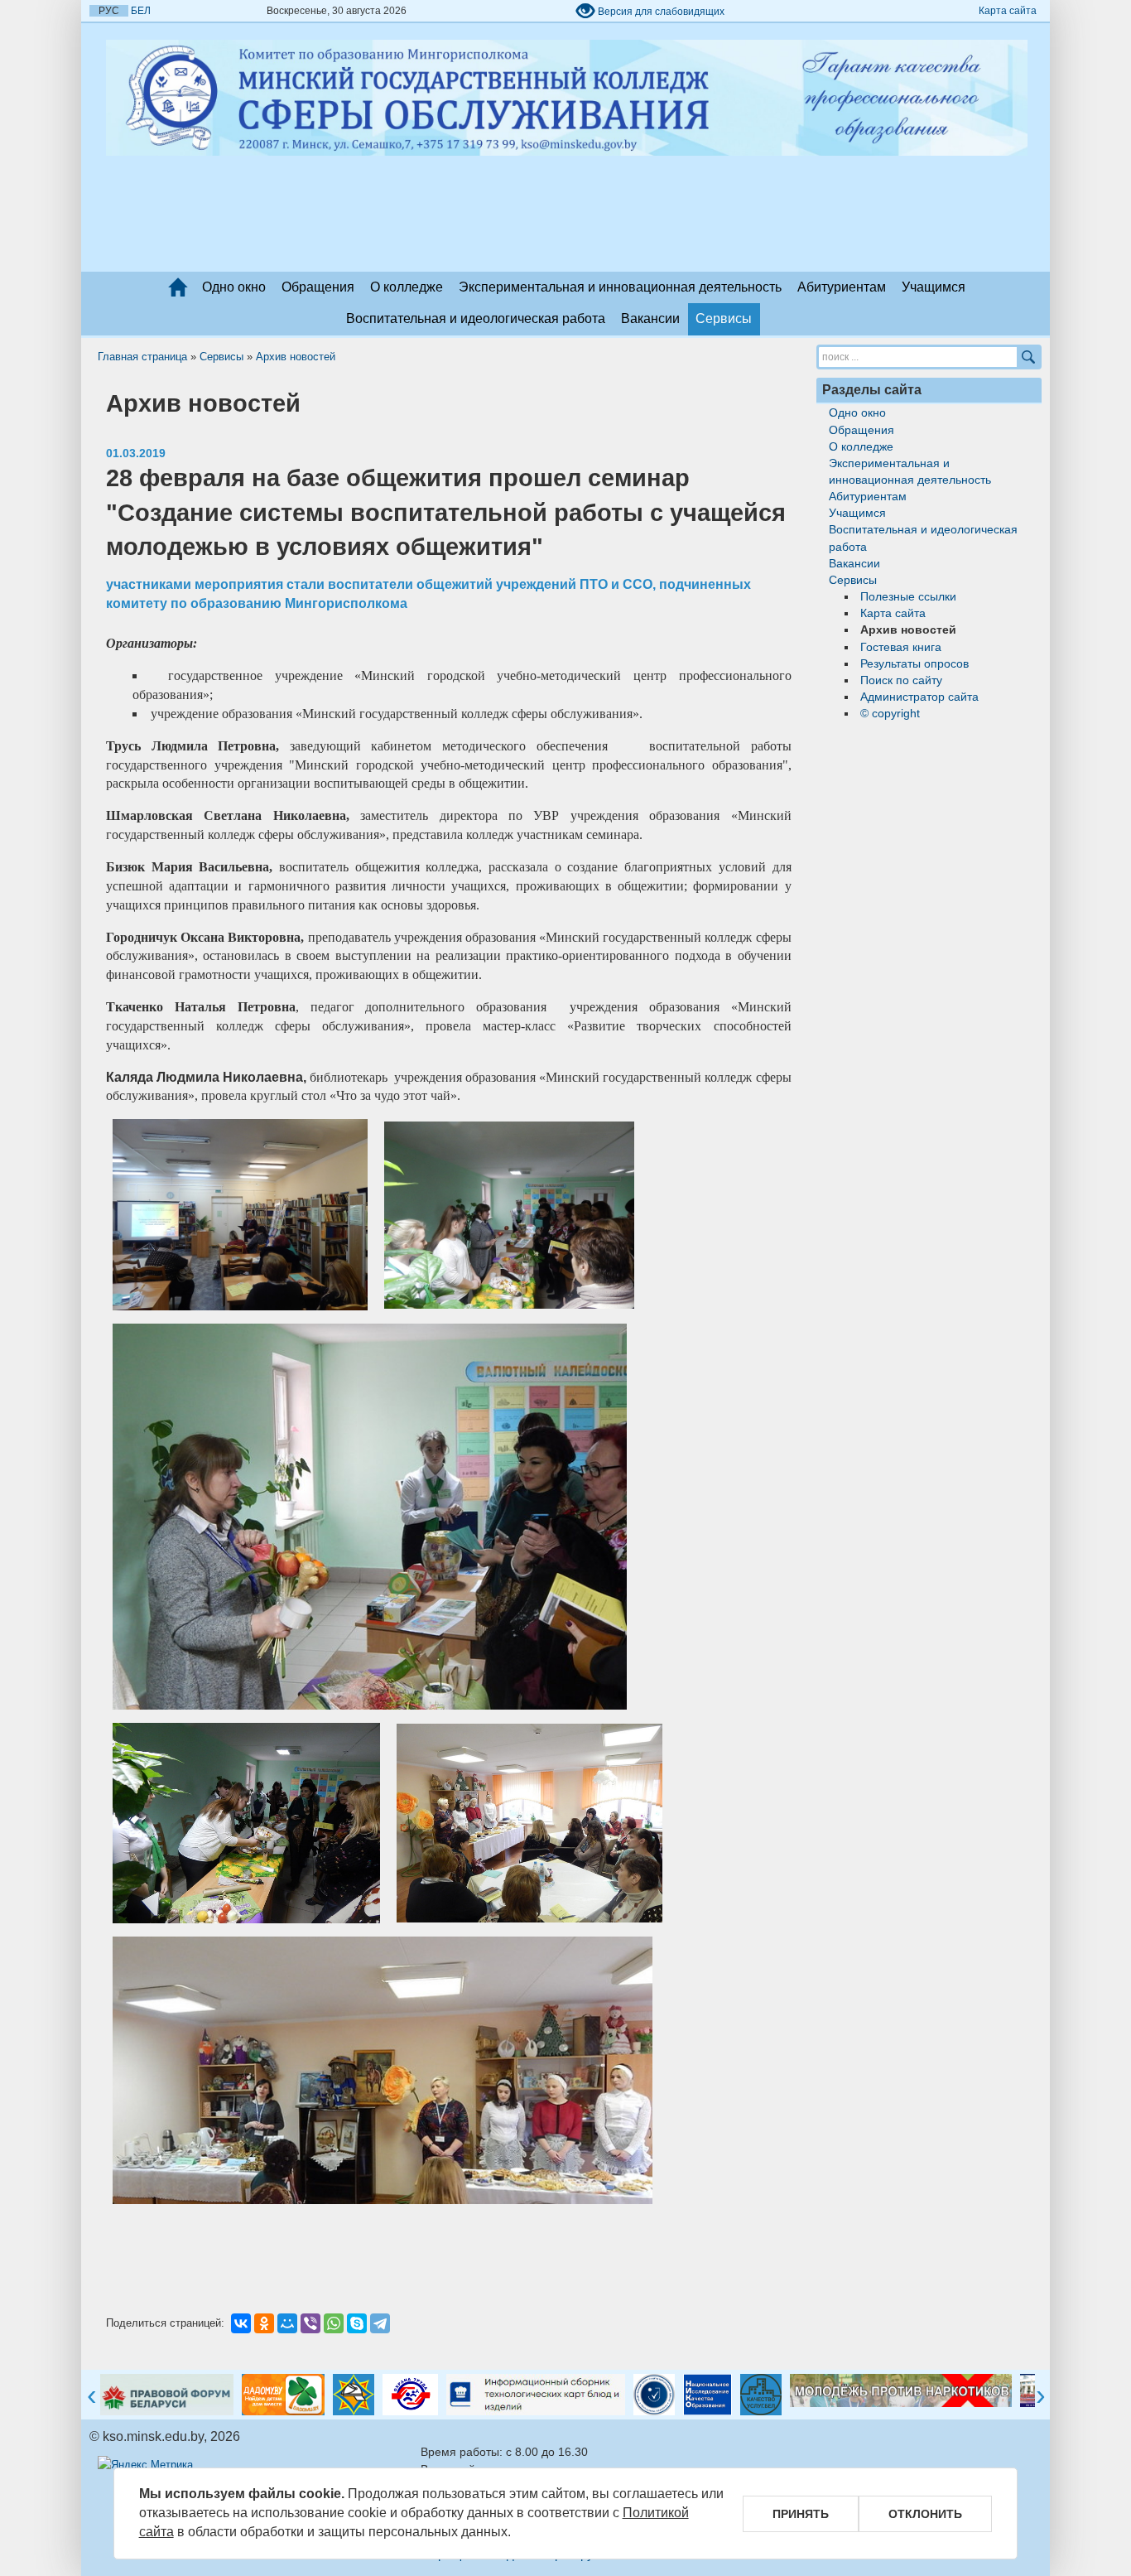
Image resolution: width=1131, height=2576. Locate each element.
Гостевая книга (901, 647)
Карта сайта (1008, 11)
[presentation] (92, 2397)
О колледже (407, 287)
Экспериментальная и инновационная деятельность (620, 287)
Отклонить (925, 2514)
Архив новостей (296, 357)
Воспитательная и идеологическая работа (476, 318)
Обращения (318, 287)
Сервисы (724, 318)
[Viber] (310, 2323)
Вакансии (650, 318)
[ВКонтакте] (241, 2323)
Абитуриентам (842, 287)
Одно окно (234, 287)
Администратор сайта (919, 697)
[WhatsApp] (334, 2323)
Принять (801, 2514)
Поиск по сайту (901, 680)
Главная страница (142, 357)
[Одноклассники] (264, 2323)
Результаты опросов (914, 663)
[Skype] (357, 2323)
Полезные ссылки (908, 596)
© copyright (890, 713)
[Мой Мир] (287, 2323)
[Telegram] (380, 2323)
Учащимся (934, 287)
